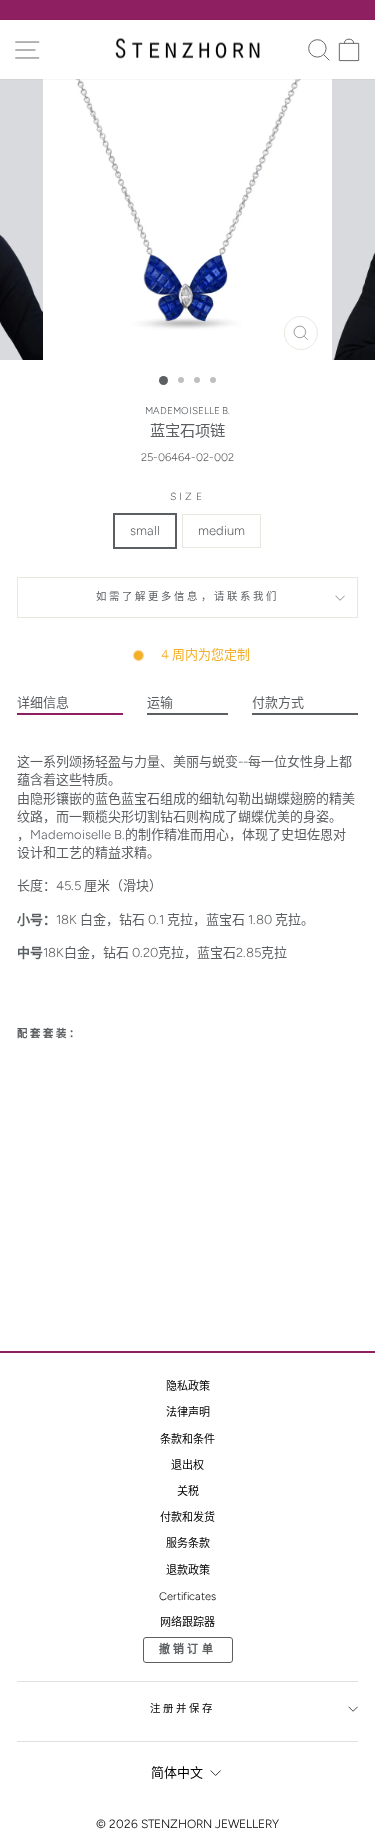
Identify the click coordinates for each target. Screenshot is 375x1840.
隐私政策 (188, 1386)
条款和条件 (187, 1439)
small (145, 530)
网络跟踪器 (187, 1622)
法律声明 (188, 1412)
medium (221, 530)
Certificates (187, 1596)
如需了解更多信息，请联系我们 (188, 596)
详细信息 (43, 702)
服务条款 (188, 1543)
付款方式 (278, 702)
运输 (160, 702)
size (187, 496)
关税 (188, 1491)
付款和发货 (187, 1517)
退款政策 (188, 1570)
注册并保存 (183, 1708)
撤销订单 (187, 1649)
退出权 (187, 1465)
